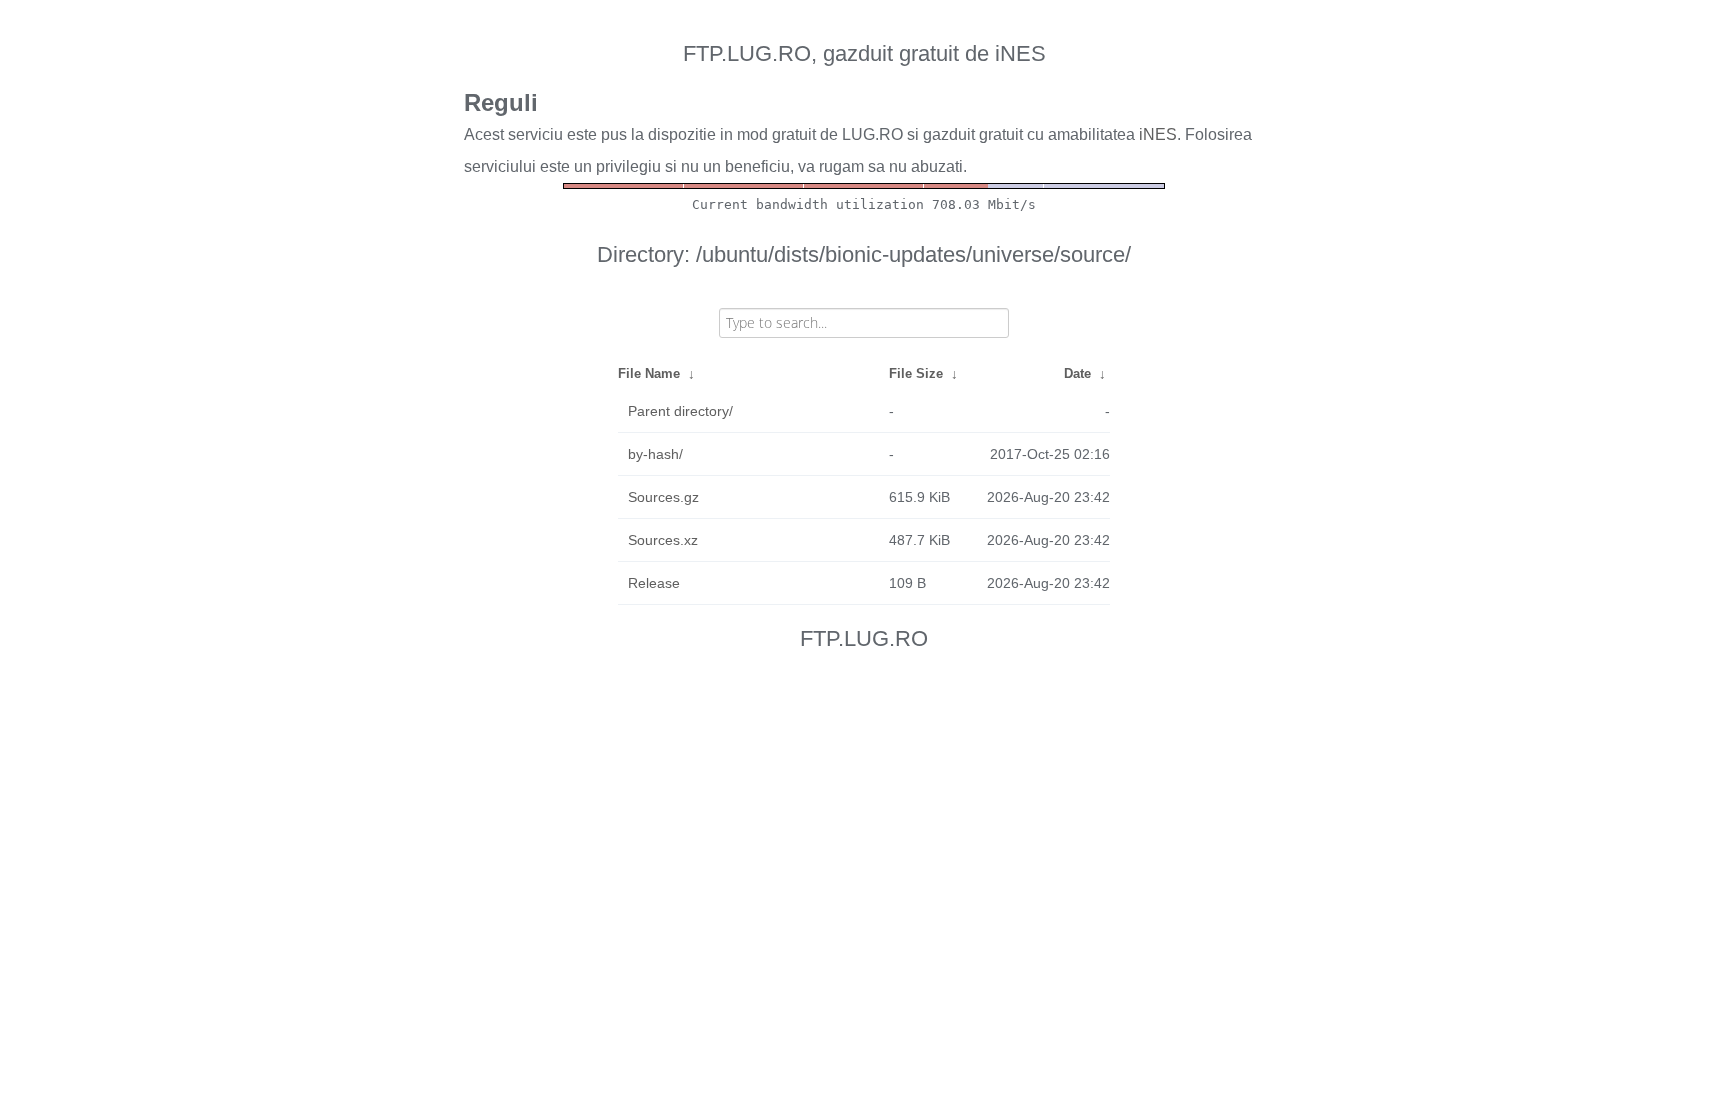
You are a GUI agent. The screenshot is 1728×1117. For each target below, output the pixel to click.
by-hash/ (655, 454)
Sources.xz (663, 540)
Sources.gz (663, 497)
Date (1077, 373)
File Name (649, 373)
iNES (1158, 134)
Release (654, 583)
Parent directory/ (680, 411)
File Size (916, 373)
